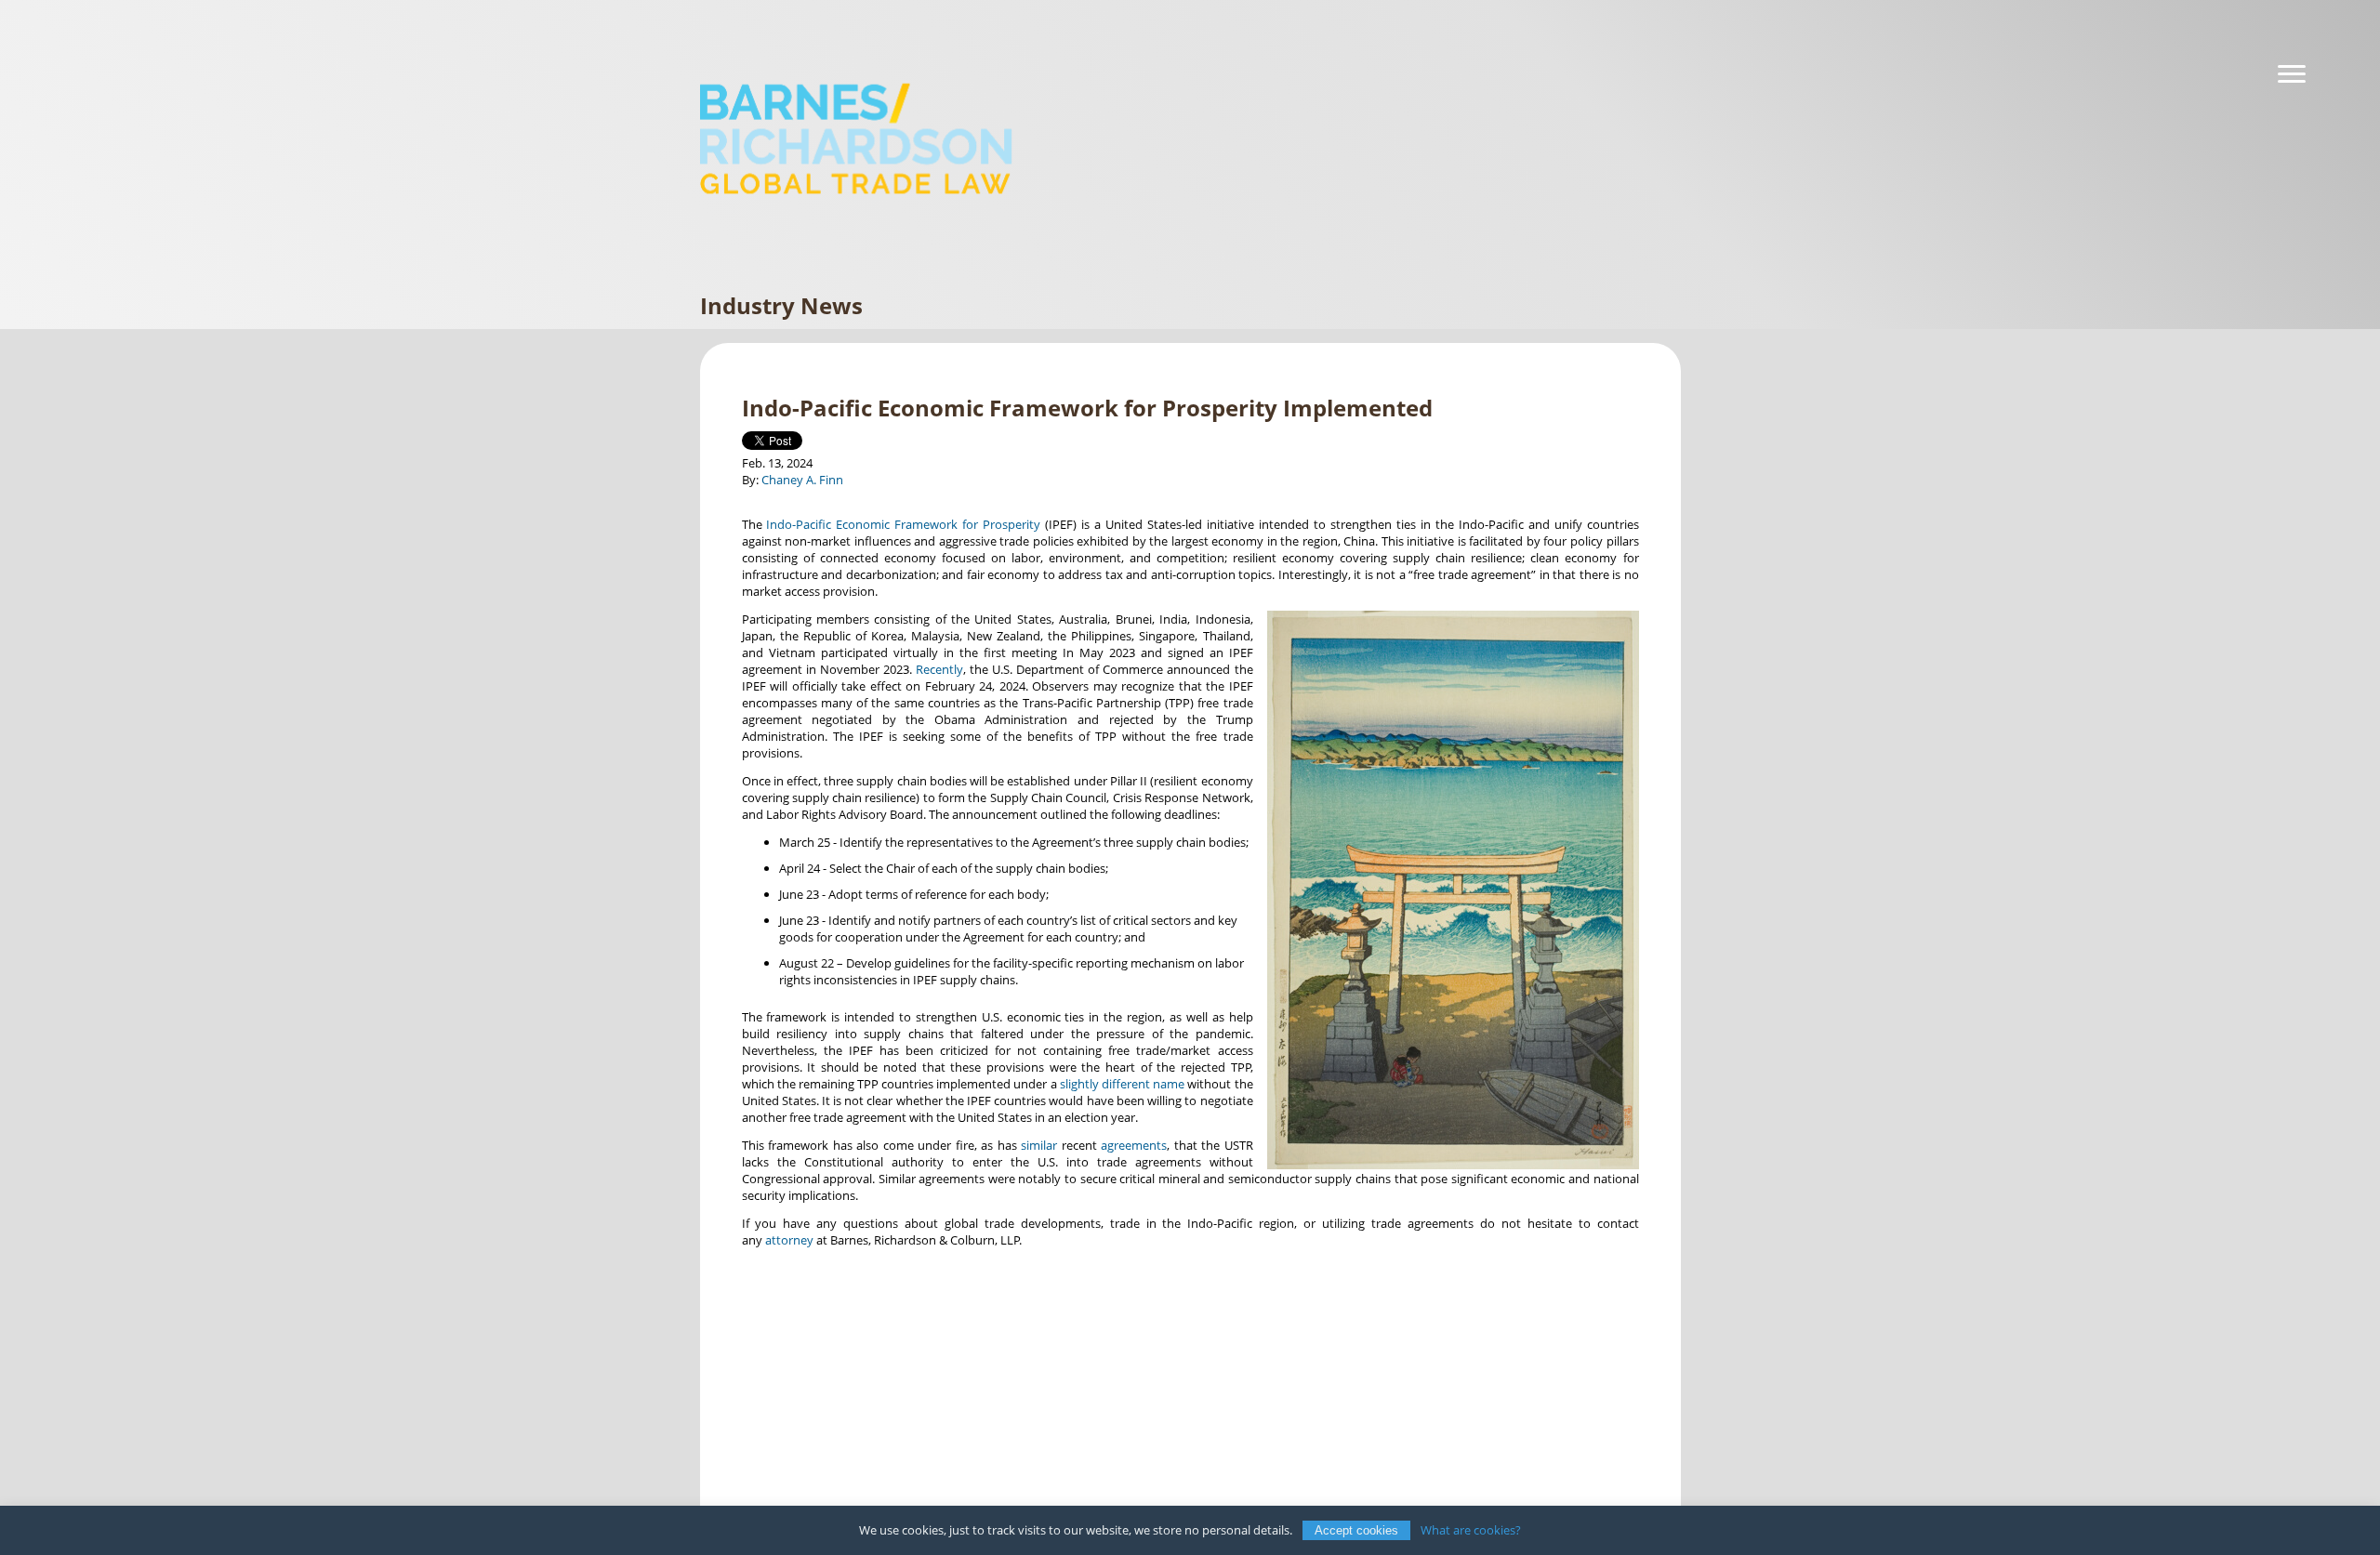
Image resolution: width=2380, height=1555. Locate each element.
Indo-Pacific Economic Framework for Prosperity (903, 524)
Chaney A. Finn (802, 480)
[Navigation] (2292, 74)
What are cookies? (1471, 1530)
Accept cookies (1356, 1530)
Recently (939, 669)
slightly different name (1122, 1084)
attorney (789, 1240)
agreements (1134, 1145)
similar (1039, 1145)
